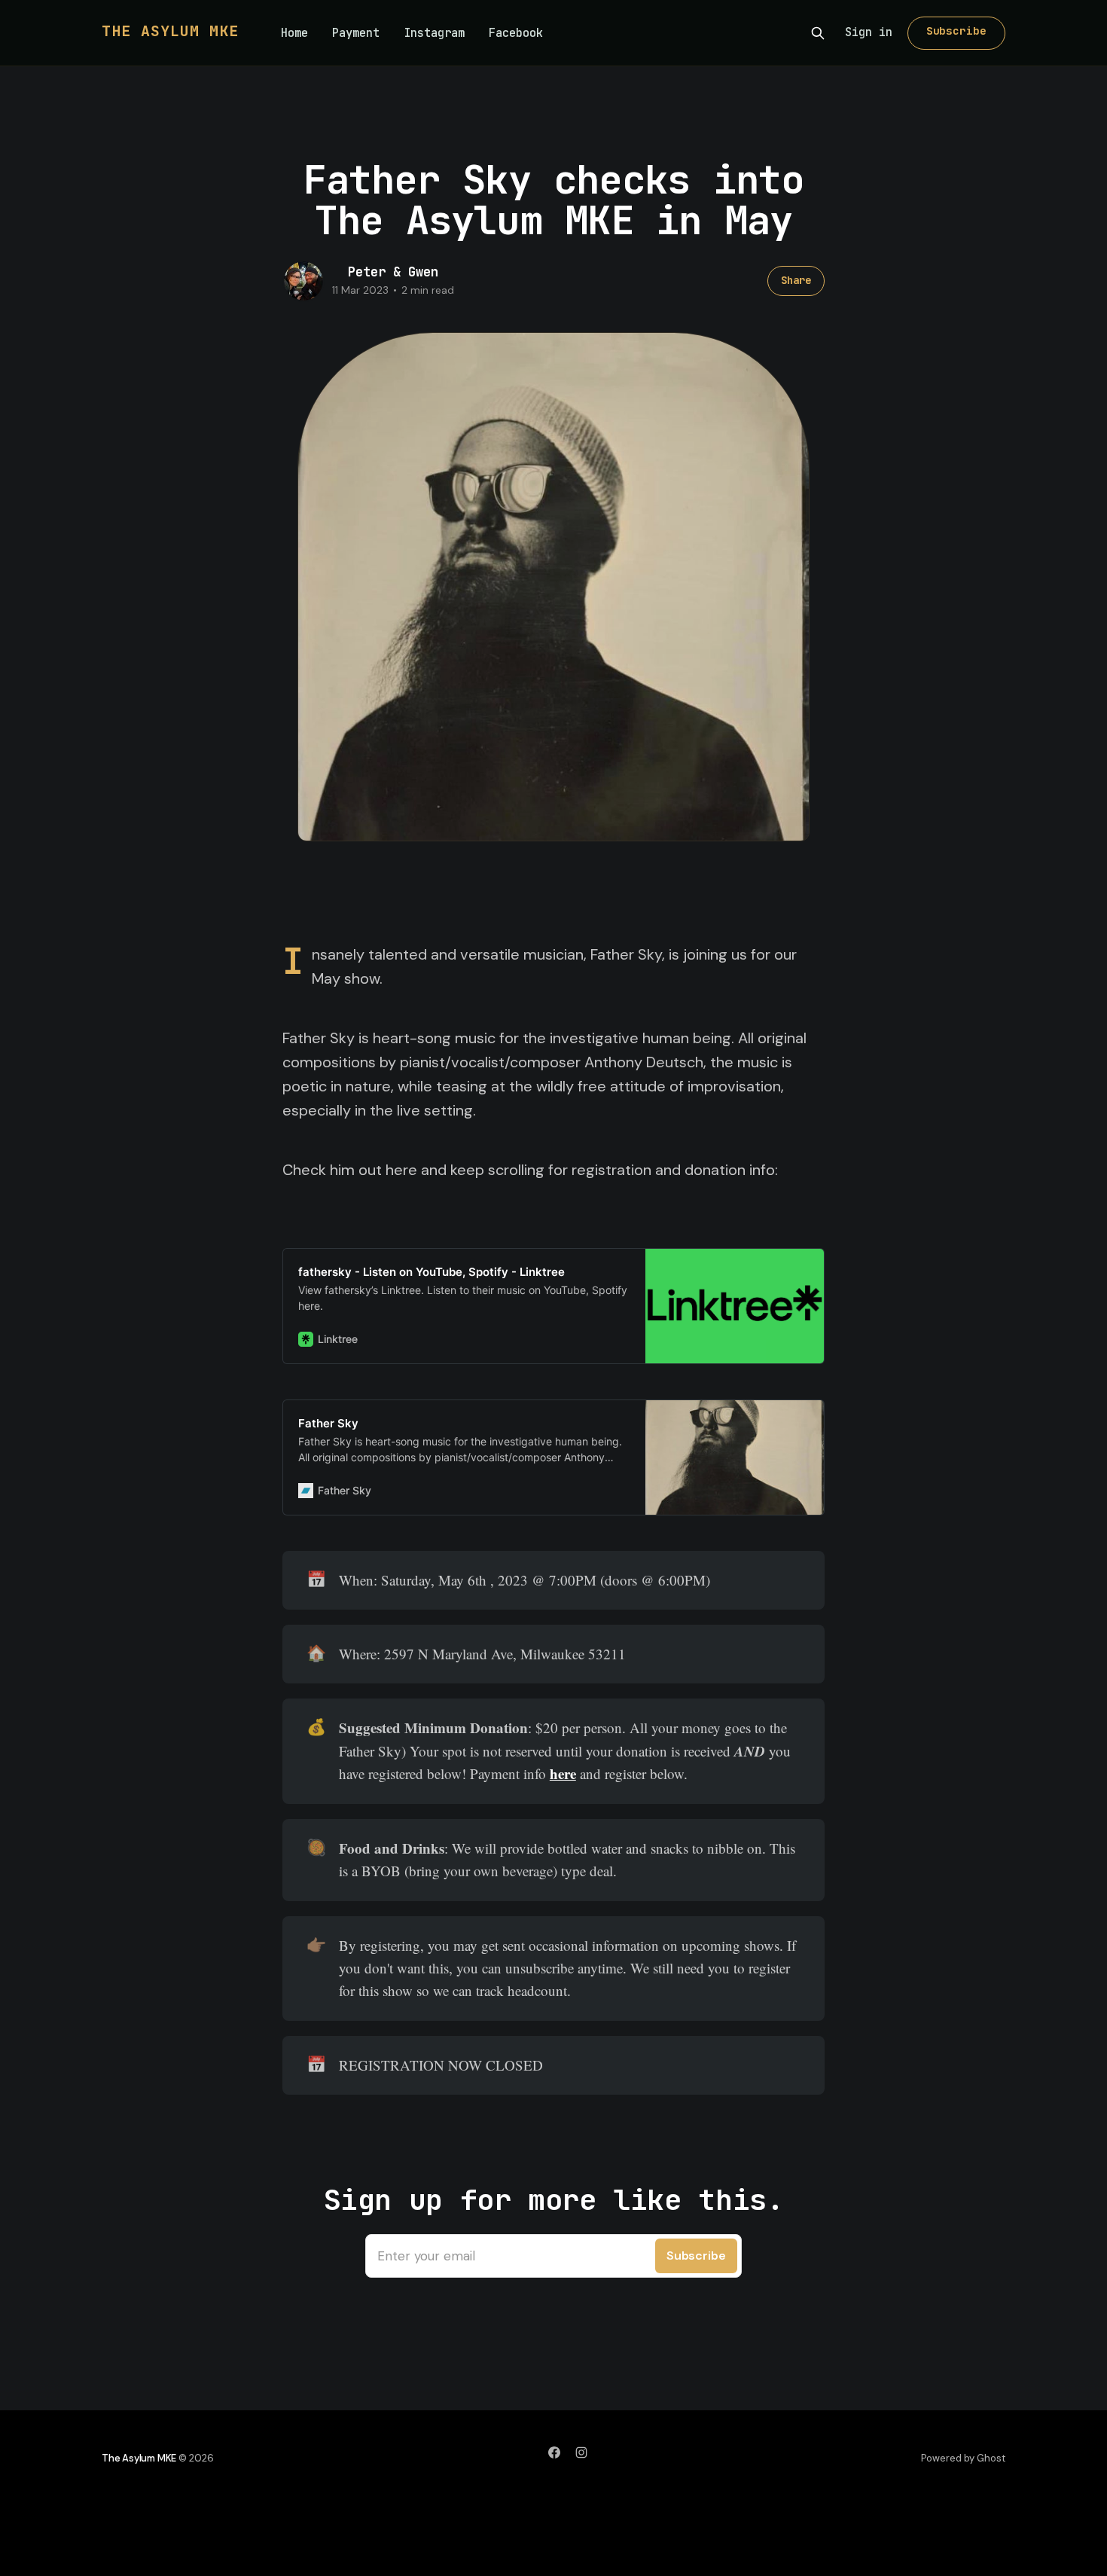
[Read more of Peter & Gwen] (303, 281)
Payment (356, 33)
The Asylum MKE (170, 31)
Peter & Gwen (393, 272)
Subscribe (956, 31)
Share (796, 280)
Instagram (434, 33)
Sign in (869, 32)
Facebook (516, 33)
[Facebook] (554, 2452)
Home (294, 33)
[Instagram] (581, 2452)
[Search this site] (818, 33)
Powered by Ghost (963, 2458)
